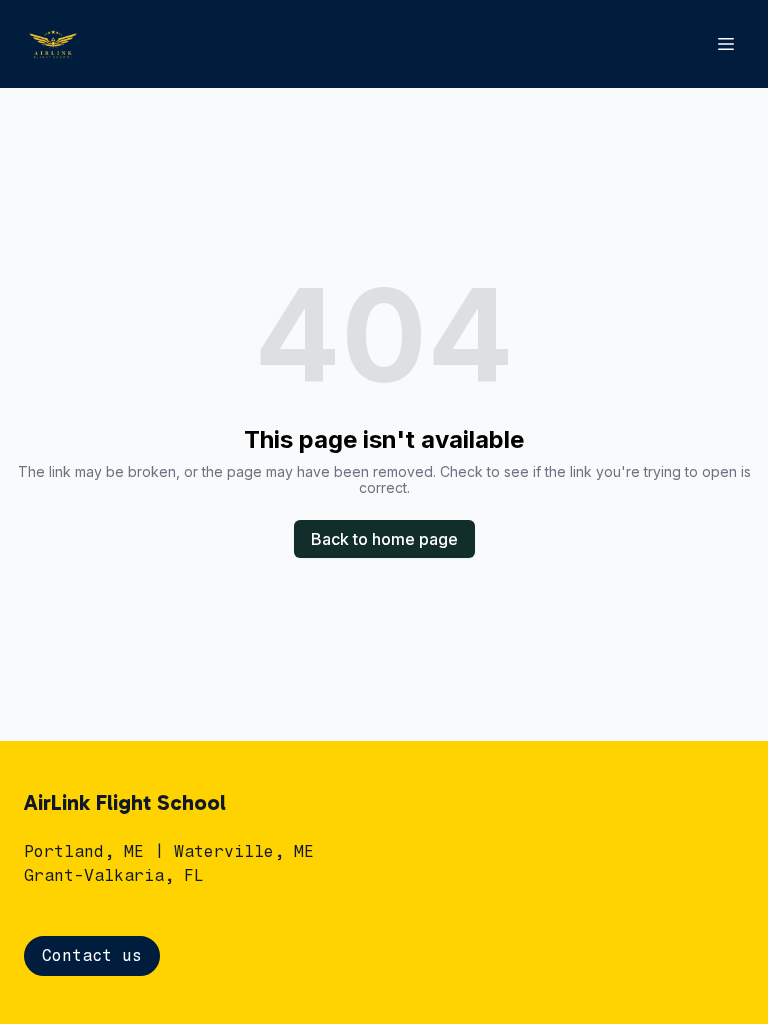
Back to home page (384, 539)
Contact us (92, 955)
